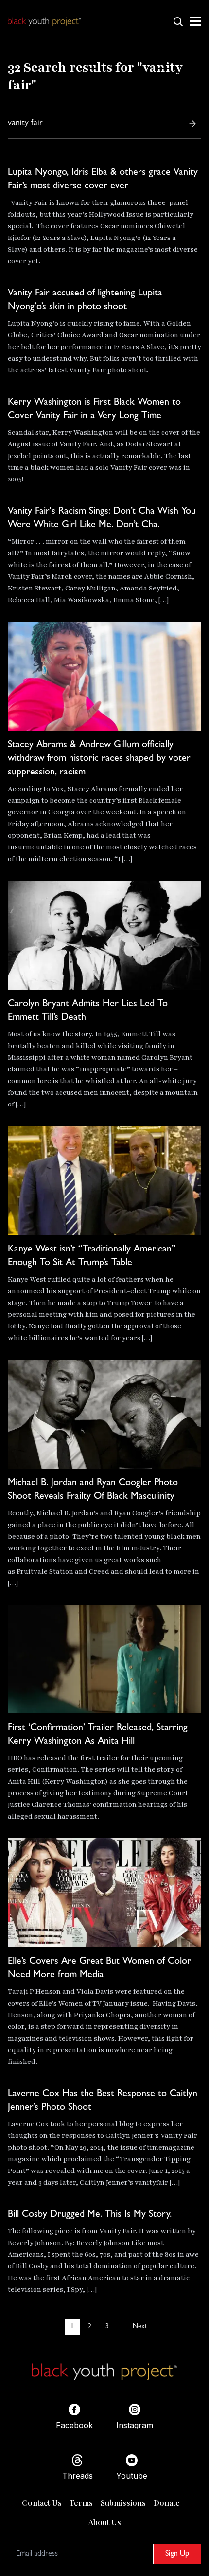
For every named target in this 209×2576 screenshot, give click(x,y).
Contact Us (42, 2503)
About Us (105, 2522)
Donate (167, 2503)
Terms (81, 2503)
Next (140, 2327)
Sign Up (177, 2554)
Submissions (123, 2503)
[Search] (192, 124)
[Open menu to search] (178, 21)
